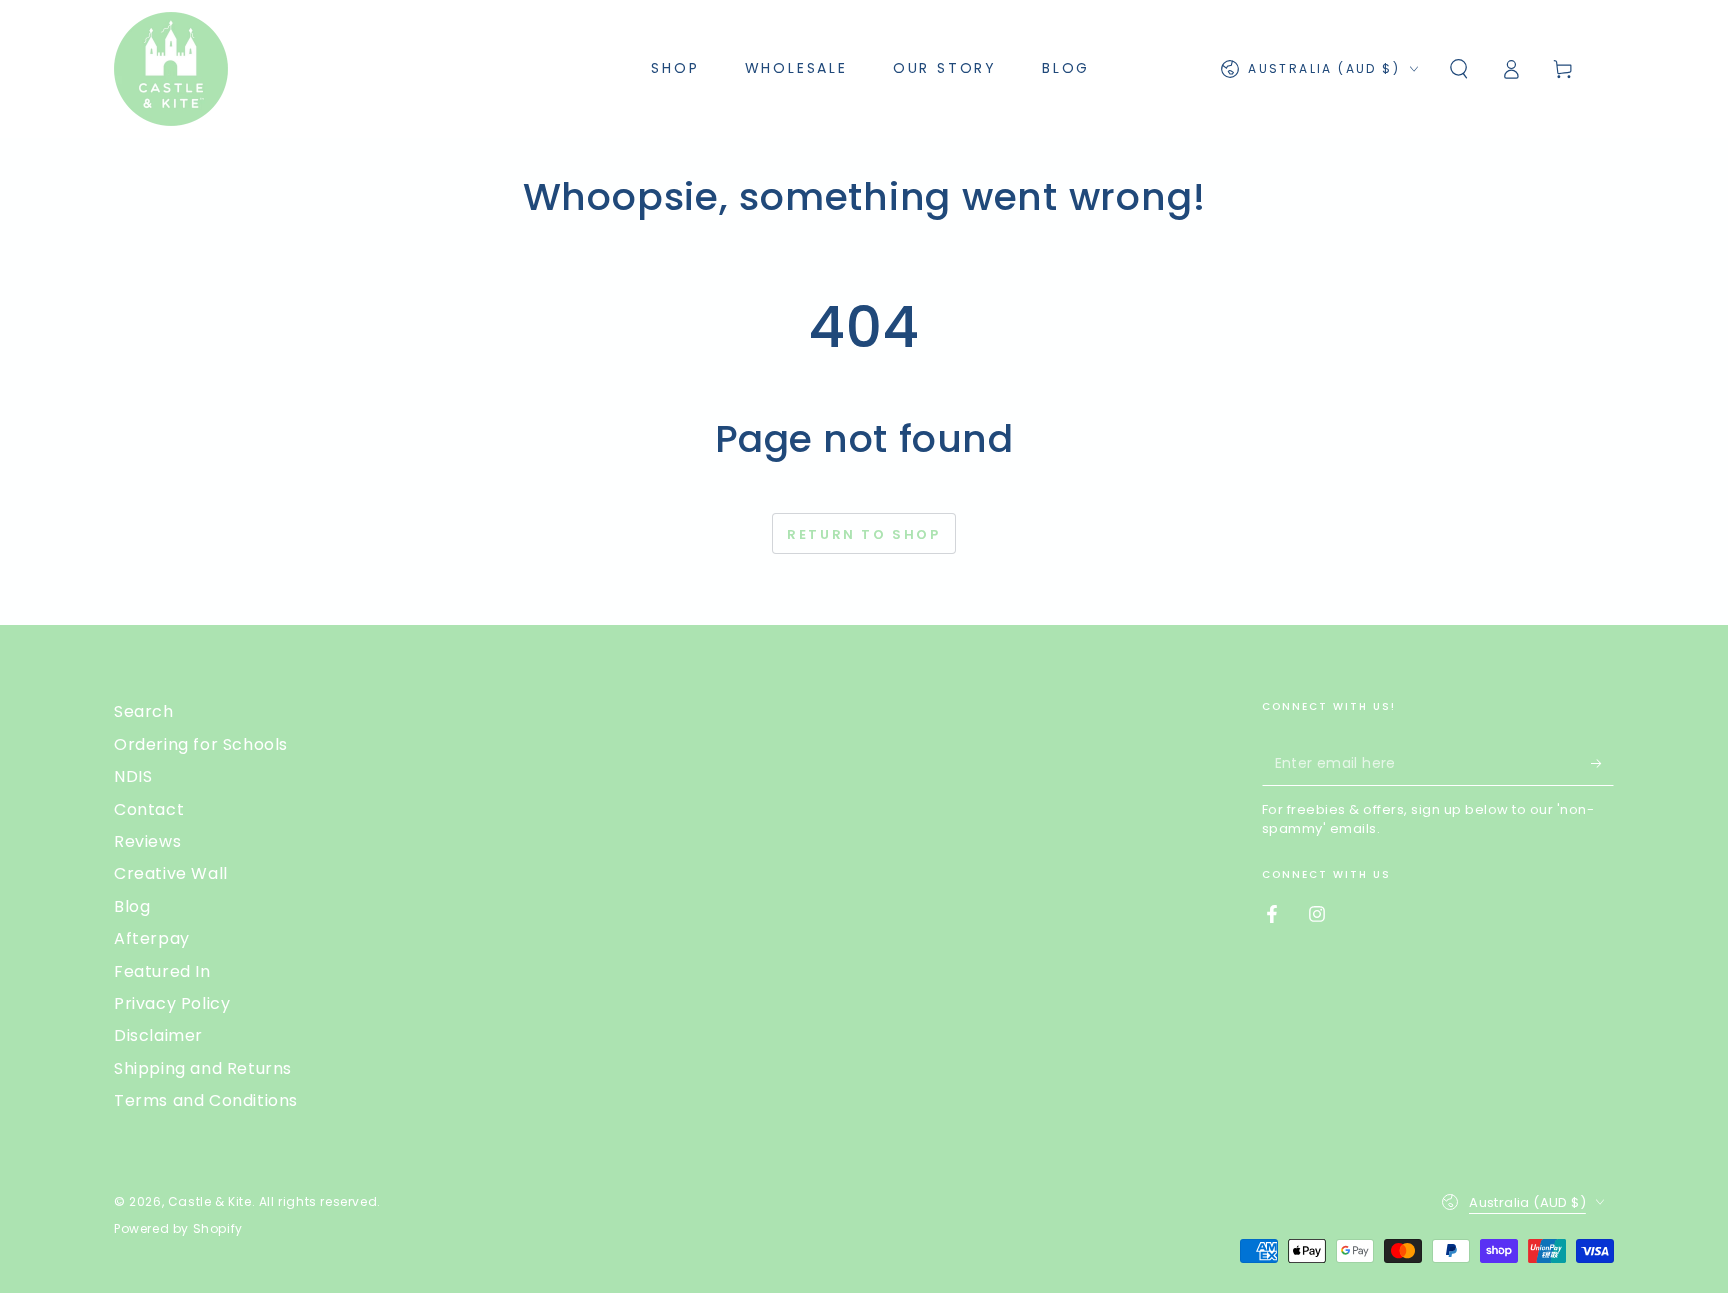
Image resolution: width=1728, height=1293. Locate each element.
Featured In (162, 971)
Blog (132, 906)
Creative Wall (171, 873)
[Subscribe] (1602, 763)
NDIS (133, 776)
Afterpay (152, 938)
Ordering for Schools (201, 744)
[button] (1459, 69)
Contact (149, 809)
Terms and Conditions (206, 1100)
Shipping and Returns (203, 1068)
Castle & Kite (210, 1201)
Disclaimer (158, 1035)
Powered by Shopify (178, 1229)
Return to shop (863, 534)
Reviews (147, 841)
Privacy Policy (172, 1003)
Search (144, 711)
